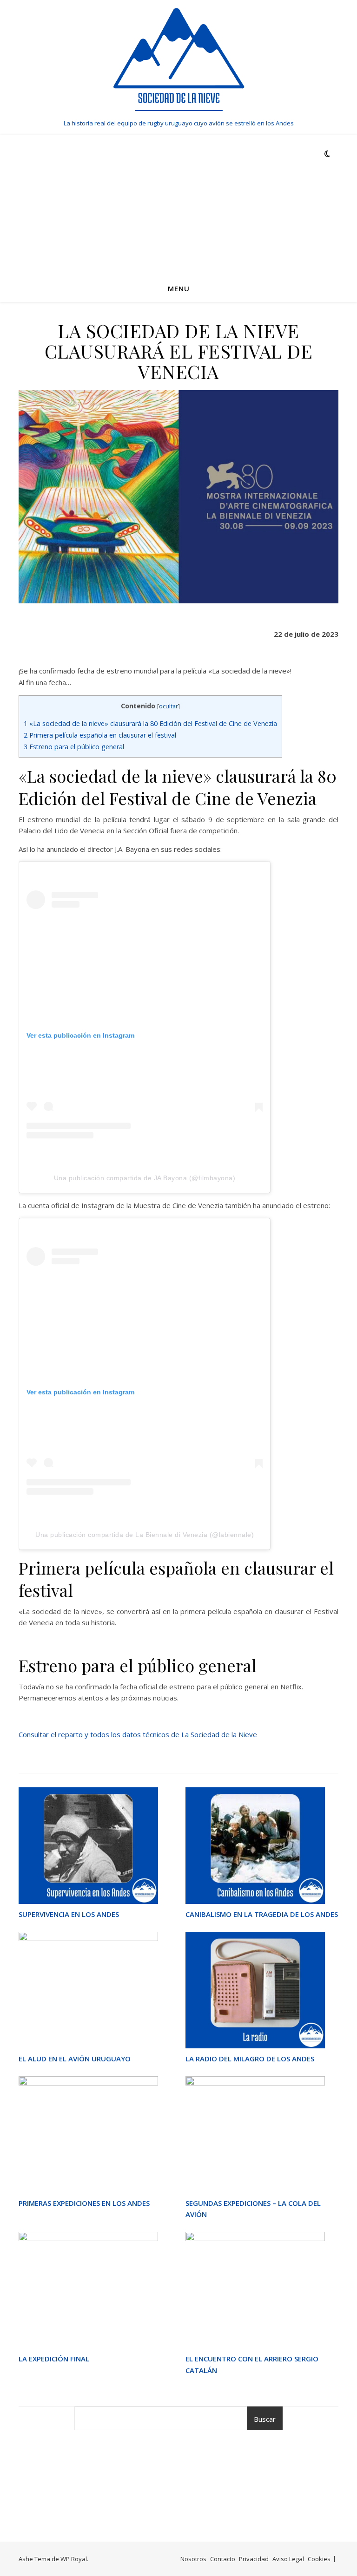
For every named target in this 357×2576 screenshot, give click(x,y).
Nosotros (193, 2559)
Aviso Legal (288, 2559)
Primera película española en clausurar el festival (100, 735)
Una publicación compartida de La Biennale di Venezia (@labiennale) (145, 1535)
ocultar (169, 706)
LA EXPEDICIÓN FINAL (54, 2359)
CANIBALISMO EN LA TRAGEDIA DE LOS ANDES (262, 1914)
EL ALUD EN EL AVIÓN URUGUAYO (75, 2059)
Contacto (223, 2559)
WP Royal (74, 2559)
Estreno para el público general (74, 747)
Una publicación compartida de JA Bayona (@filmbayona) (145, 1178)
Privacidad (254, 2559)
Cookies (319, 2559)
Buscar (265, 2419)
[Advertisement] (178, 204)
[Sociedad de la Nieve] (178, 59)
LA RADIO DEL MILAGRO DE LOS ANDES (250, 2059)
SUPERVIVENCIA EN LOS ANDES (69, 1914)
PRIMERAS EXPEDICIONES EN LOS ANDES (84, 2203)
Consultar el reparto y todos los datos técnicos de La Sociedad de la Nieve (138, 1734)
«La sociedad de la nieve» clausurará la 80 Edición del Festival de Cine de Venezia (150, 723)
